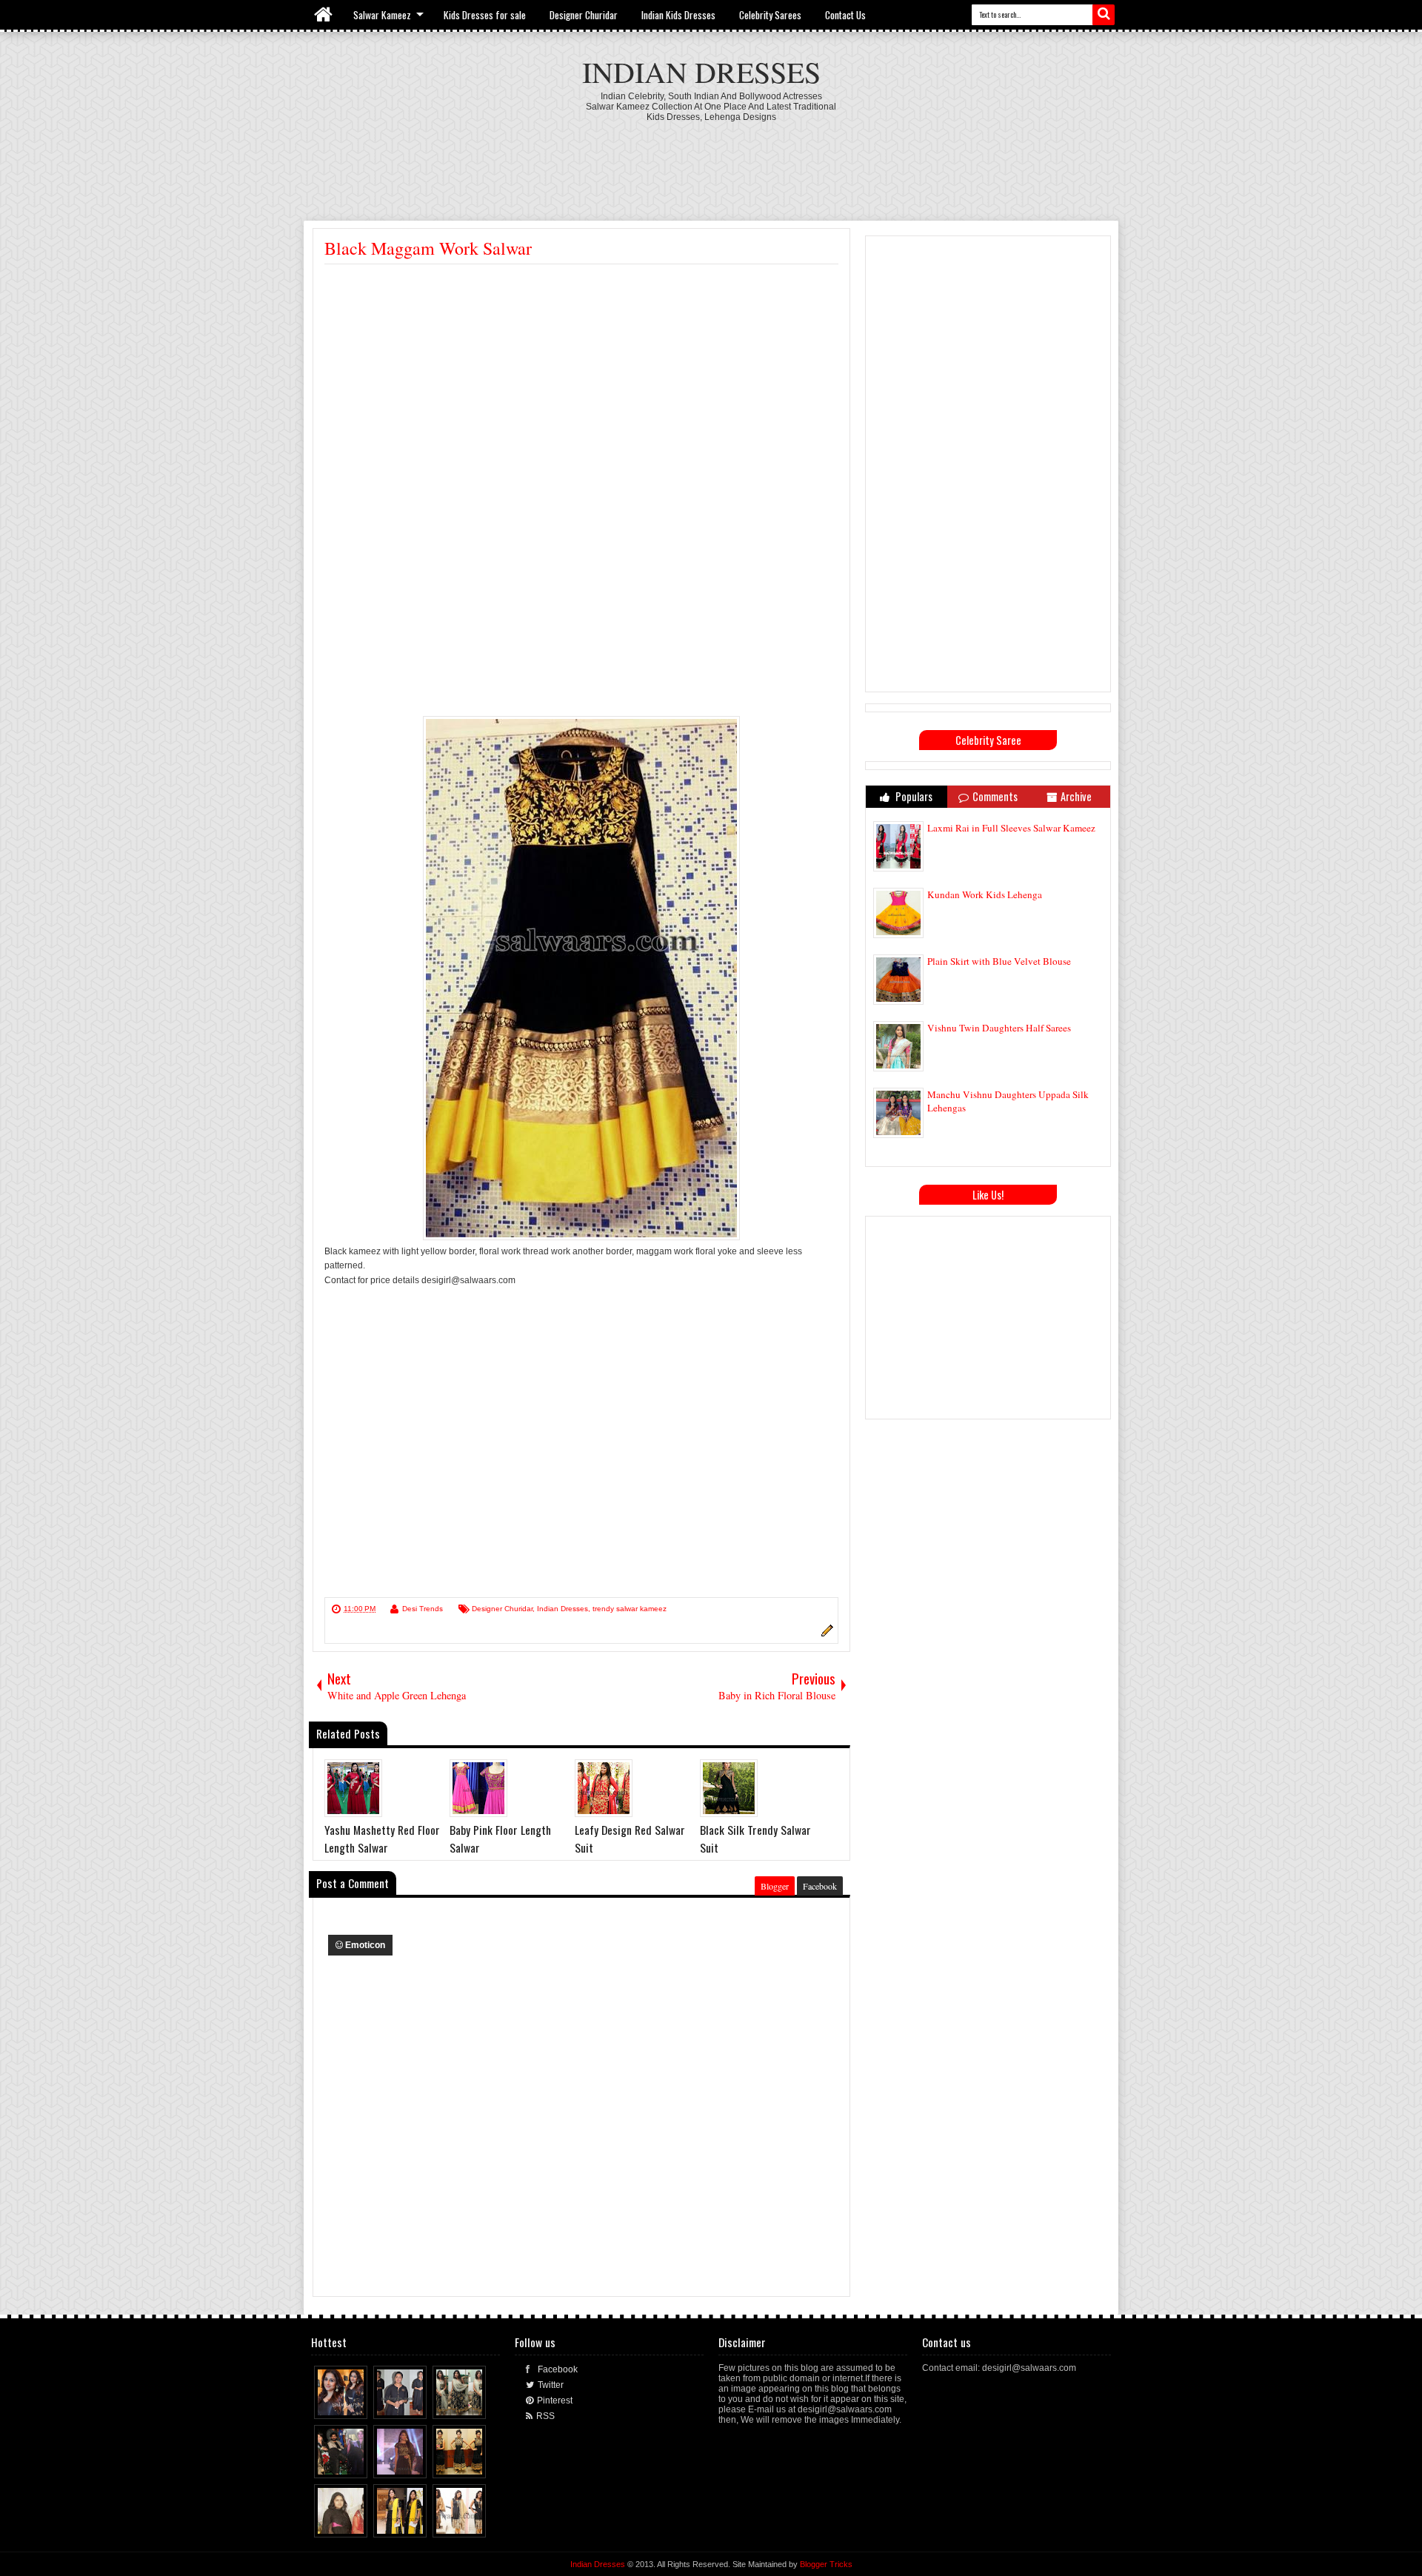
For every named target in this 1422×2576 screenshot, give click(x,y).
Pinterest (555, 2401)
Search (1104, 15)
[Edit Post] (825, 1634)
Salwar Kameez (382, 15)
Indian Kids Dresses (678, 15)
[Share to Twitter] (343, 2404)
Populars (913, 796)
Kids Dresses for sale (485, 15)
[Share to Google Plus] (357, 2404)
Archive (1076, 796)
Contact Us (845, 15)
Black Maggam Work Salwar (428, 248)
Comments (995, 796)
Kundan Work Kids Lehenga (985, 894)
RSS (545, 2416)
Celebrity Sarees (770, 15)
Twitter (551, 2385)
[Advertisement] (711, 163)
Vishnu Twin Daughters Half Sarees (999, 1028)
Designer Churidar (584, 15)
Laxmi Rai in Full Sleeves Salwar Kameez (1011, 828)
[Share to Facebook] (329, 2404)
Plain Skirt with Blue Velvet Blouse (999, 961)
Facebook (820, 1886)
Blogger (775, 1886)
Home (324, 15)
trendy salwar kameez (630, 1609)
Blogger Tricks (826, 2564)
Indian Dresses (701, 71)
